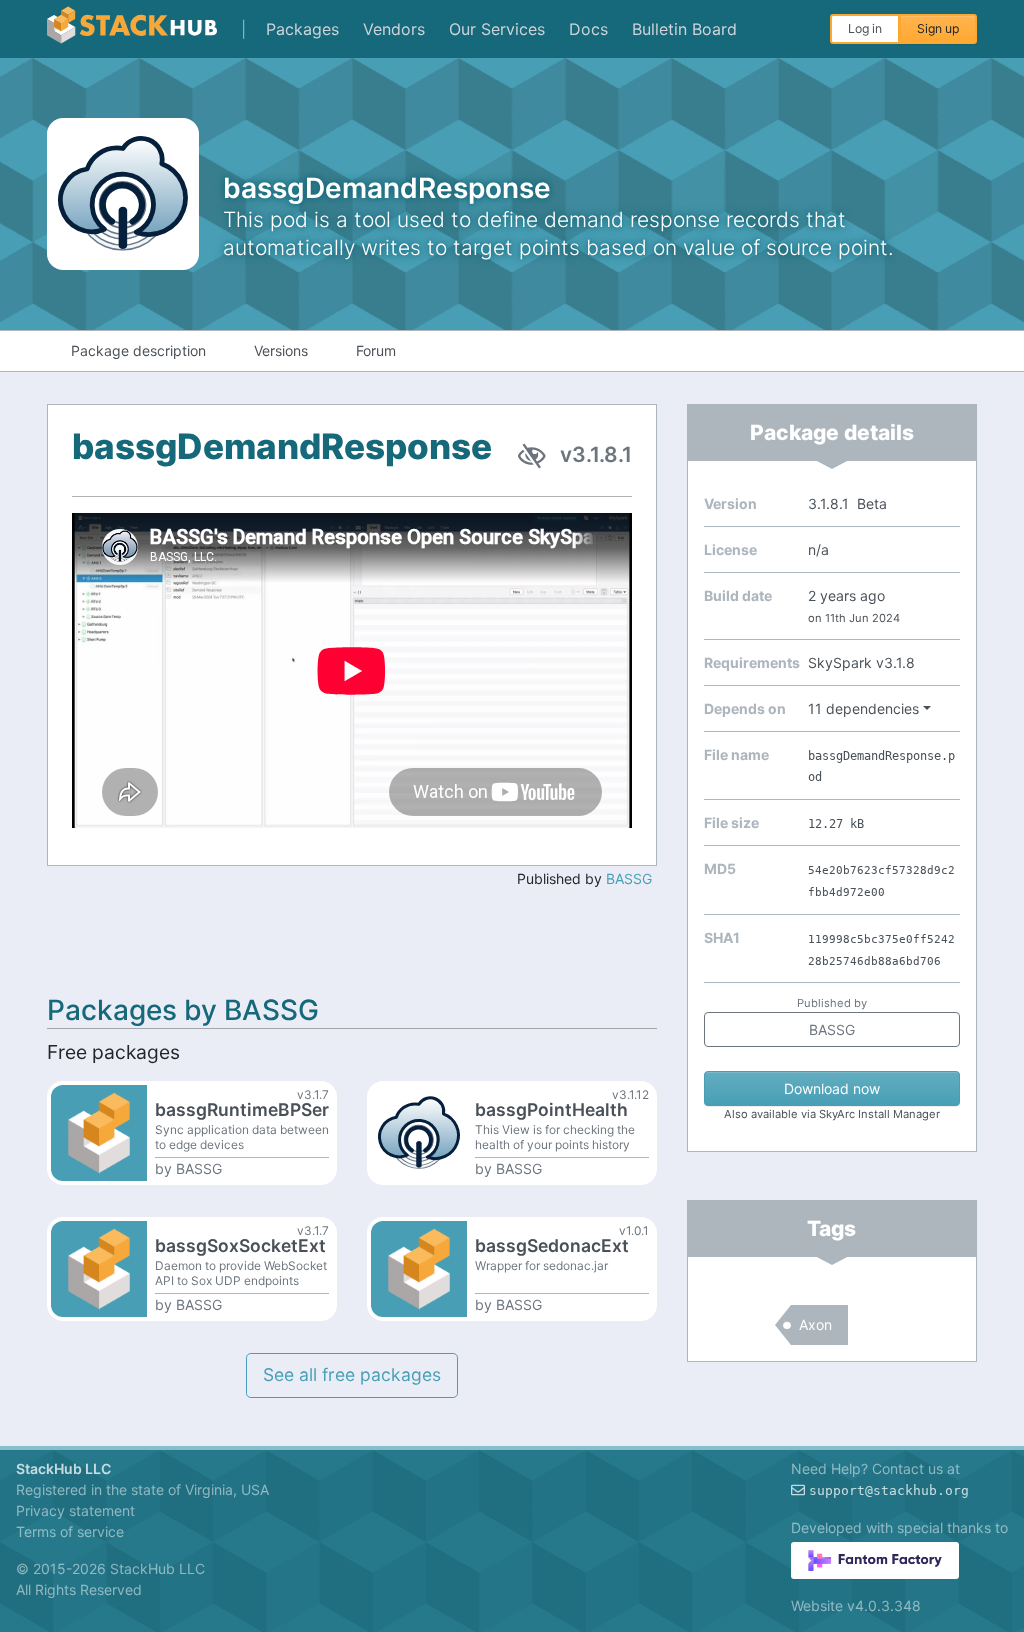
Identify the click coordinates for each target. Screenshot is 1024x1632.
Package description (138, 350)
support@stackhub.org (889, 1490)
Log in (865, 28)
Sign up (938, 28)
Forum (376, 350)
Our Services (497, 29)
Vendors (394, 29)
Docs (588, 29)
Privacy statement (75, 1510)
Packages (302, 29)
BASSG (629, 878)
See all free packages (352, 1374)
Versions (281, 350)
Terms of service (70, 1531)
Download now (832, 1088)
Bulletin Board (684, 29)
